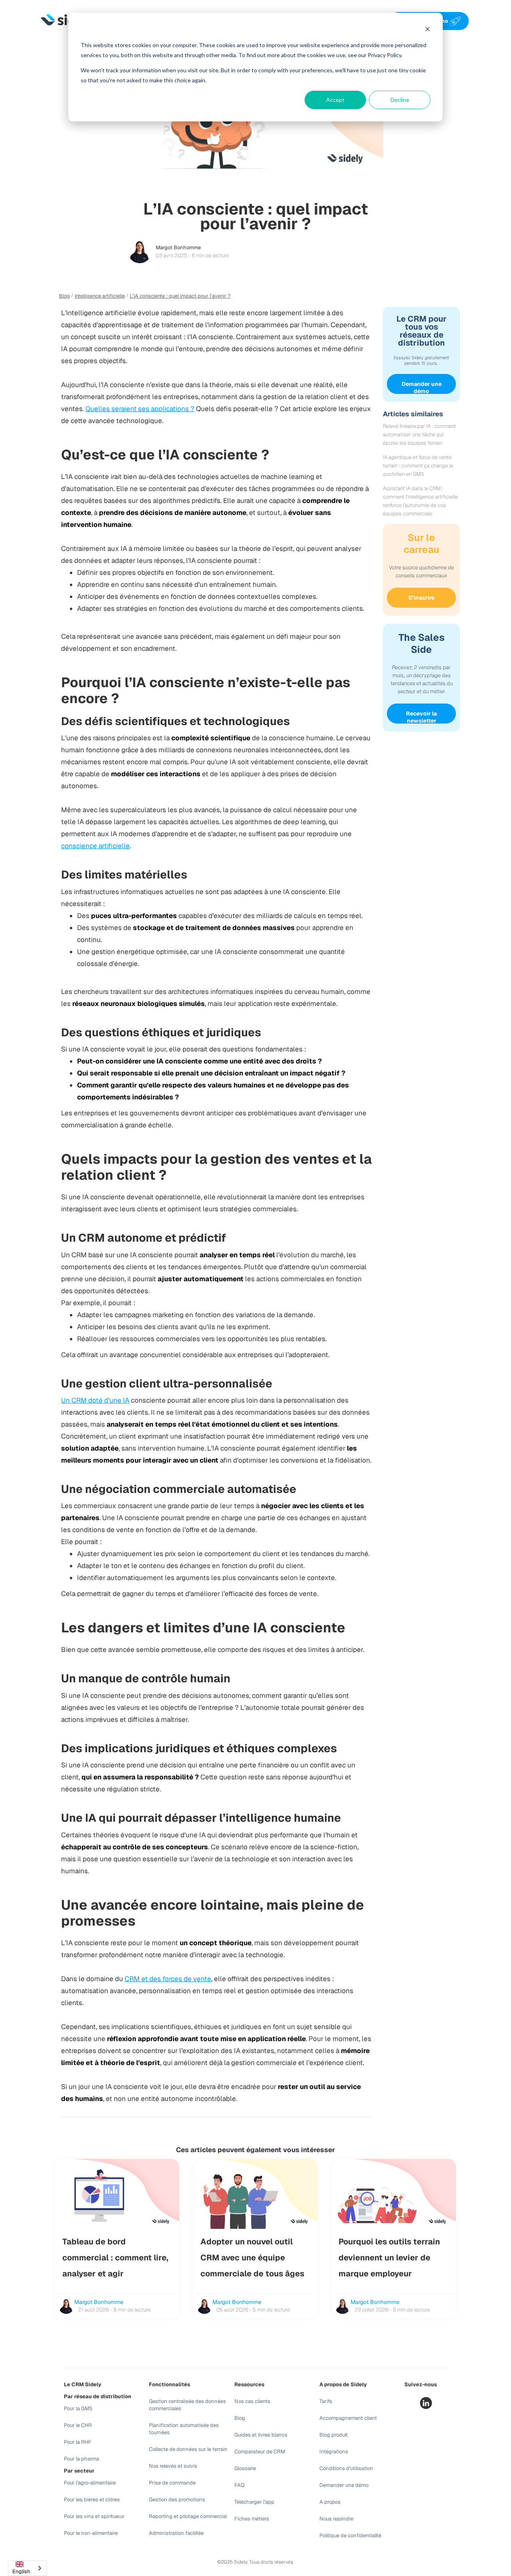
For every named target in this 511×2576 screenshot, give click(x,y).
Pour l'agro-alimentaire (90, 2483)
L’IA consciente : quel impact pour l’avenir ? (180, 296)
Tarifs (326, 2401)
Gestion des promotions (177, 2499)
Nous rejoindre (336, 2519)
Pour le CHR (78, 2425)
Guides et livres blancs (261, 2435)
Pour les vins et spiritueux (94, 2516)
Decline (400, 100)
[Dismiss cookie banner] (428, 30)
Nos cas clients (252, 2401)
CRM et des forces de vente (168, 1979)
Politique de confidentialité (350, 2535)
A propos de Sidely (343, 2384)
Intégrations (334, 2452)
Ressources (249, 2384)
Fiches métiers (252, 2519)
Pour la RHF (78, 2442)
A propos (330, 2502)
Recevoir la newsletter (421, 717)
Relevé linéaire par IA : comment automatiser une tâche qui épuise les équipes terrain (419, 434)
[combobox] (27, 2568)
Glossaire (245, 2468)
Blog (64, 296)
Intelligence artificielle (100, 296)
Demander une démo (422, 387)
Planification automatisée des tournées (184, 2429)
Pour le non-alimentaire (91, 2533)
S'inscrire (421, 598)
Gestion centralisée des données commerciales (187, 2405)
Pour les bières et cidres (92, 2499)
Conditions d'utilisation (346, 2468)
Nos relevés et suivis (173, 2466)
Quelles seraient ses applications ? (140, 409)
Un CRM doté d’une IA (95, 1400)
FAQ (240, 2485)
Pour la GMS (78, 2408)
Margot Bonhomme (178, 247)
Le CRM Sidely (83, 2384)
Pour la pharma (81, 2459)
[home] (67, 21)
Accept (335, 100)
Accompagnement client (348, 2418)
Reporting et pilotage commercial (188, 2516)
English (21, 2571)
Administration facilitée (176, 2533)
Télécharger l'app (254, 2502)
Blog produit (334, 2435)
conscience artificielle (95, 846)
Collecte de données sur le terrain (188, 2449)
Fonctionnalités (169, 2384)
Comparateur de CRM (260, 2452)
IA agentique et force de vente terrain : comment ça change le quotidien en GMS (418, 466)
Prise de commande (172, 2483)
